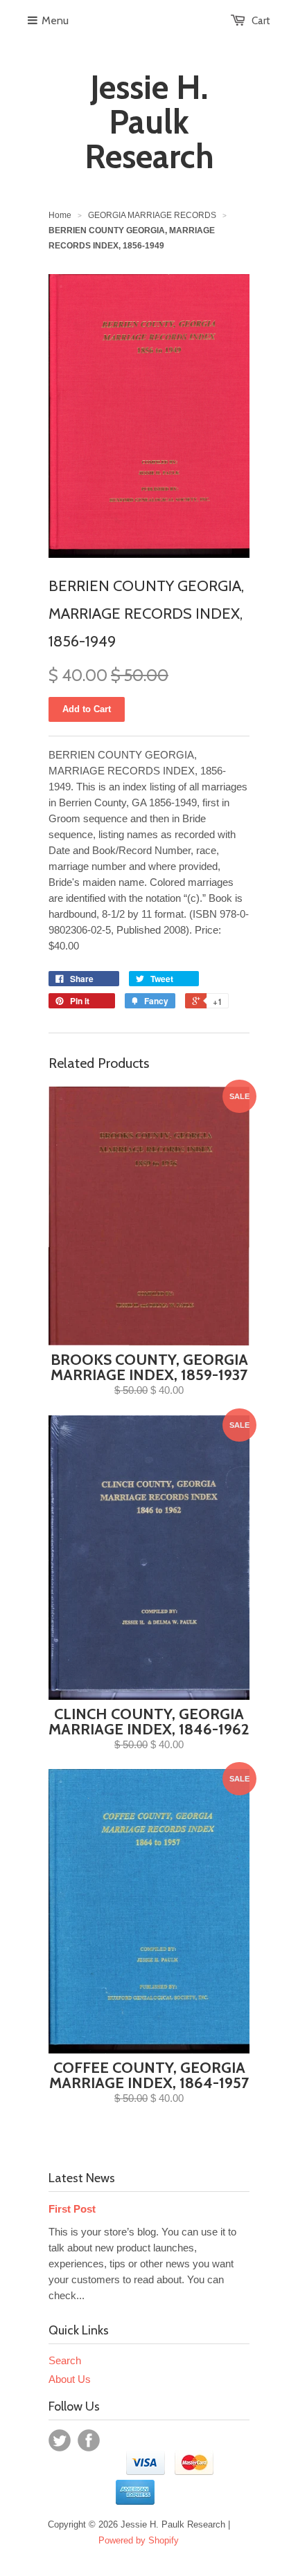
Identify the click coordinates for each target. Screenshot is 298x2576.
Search (65, 2360)
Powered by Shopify (139, 2540)
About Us (70, 2379)
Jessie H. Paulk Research (149, 122)
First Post (72, 2209)
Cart (261, 21)
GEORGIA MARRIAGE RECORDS (152, 215)
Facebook (89, 2440)
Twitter (60, 2440)
